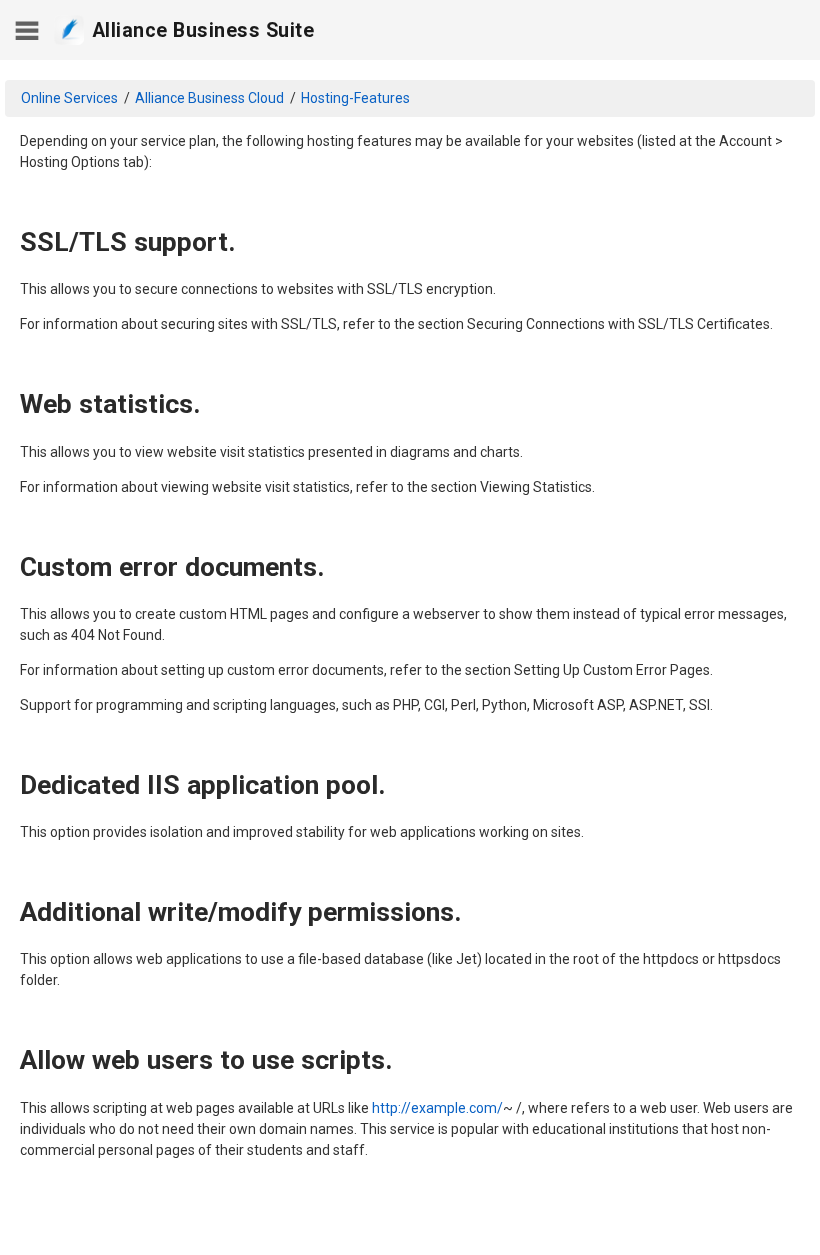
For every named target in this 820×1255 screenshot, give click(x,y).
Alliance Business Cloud (209, 98)
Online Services (69, 98)
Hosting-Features (355, 98)
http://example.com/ (437, 1108)
